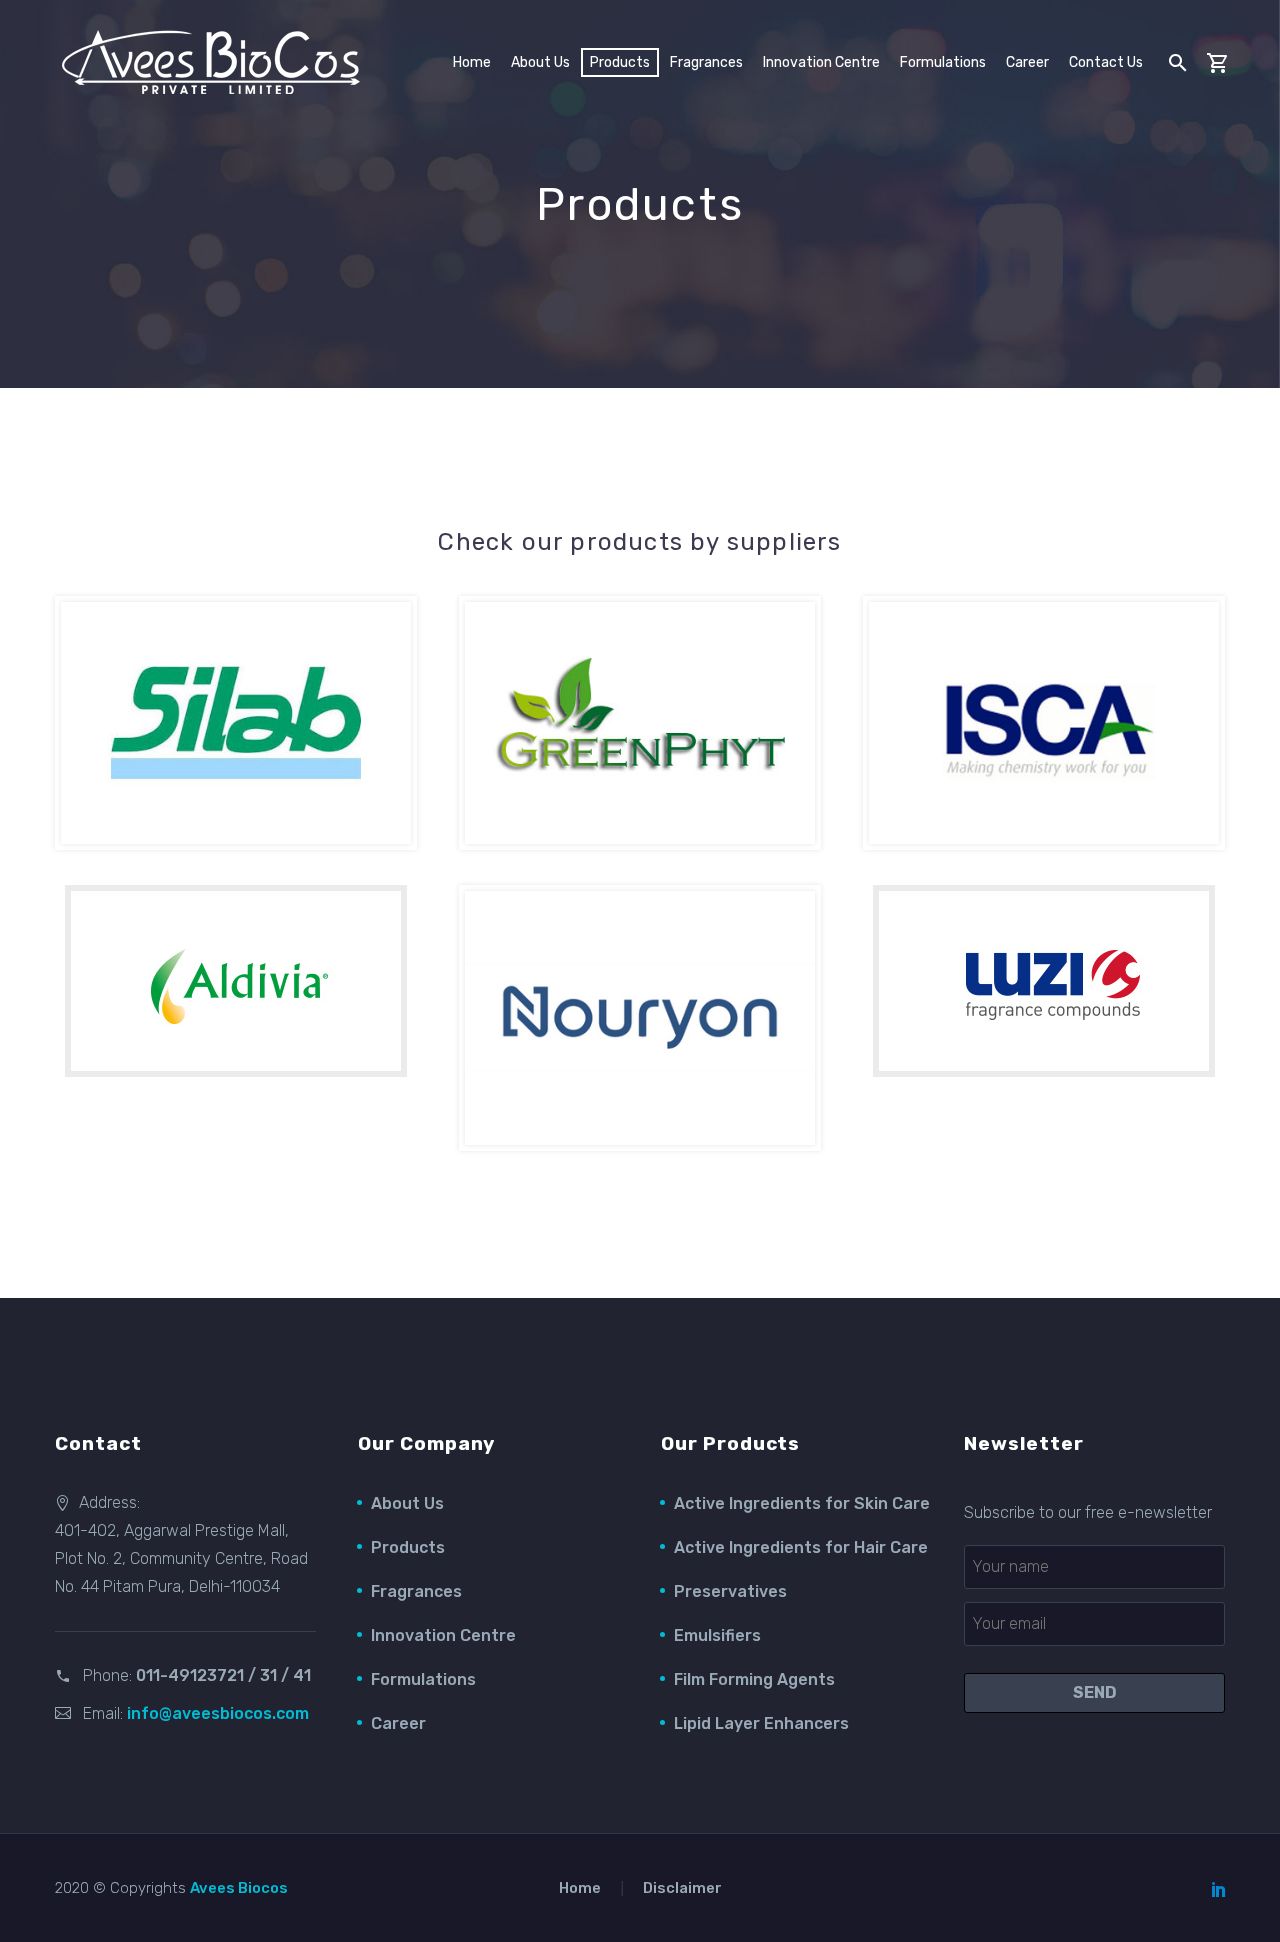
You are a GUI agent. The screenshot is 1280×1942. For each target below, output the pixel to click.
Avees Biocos (239, 1888)
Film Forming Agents (754, 1679)
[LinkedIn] (1219, 1889)
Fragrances (706, 62)
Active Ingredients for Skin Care (802, 1503)
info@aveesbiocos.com (218, 1713)
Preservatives (730, 1591)
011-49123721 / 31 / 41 (223, 1675)
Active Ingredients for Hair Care (801, 1547)
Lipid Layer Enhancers (761, 1723)
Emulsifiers (717, 1635)
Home (472, 62)
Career (1027, 62)
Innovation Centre (821, 62)
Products (408, 1547)
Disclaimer (682, 1888)
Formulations (943, 62)
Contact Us (1106, 62)
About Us (407, 1503)
